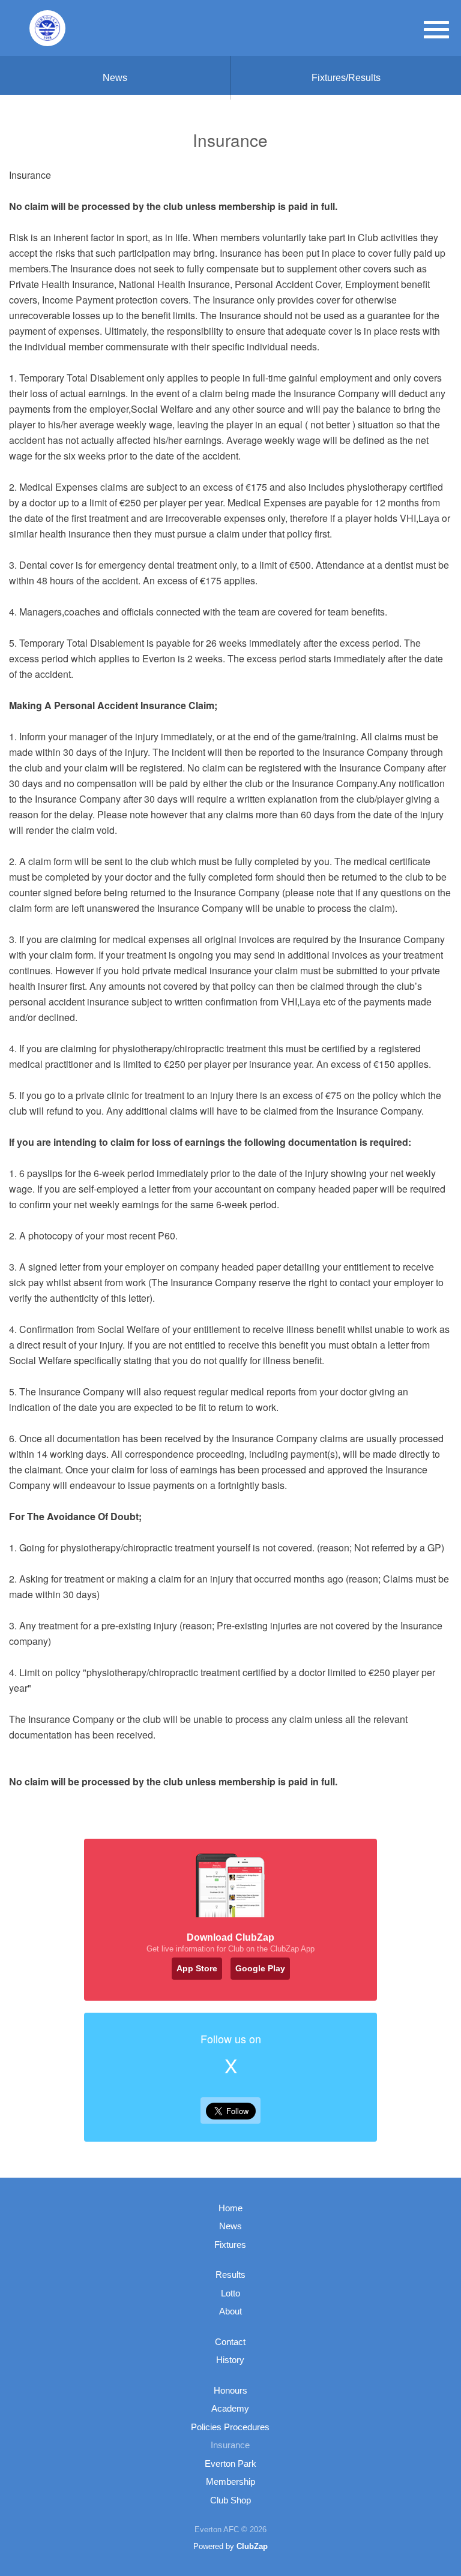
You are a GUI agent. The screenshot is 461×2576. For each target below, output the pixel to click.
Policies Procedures (230, 2427)
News (115, 78)
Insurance (230, 2445)
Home (230, 2208)
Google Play (260, 1968)
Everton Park (230, 2464)
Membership (230, 2482)
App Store (197, 1968)
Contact (230, 2342)
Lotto (230, 2293)
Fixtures (230, 2245)
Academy (230, 2408)
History (230, 2360)
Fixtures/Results (346, 78)
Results (230, 2275)
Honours (230, 2390)
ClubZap (252, 2546)
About (230, 2311)
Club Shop (230, 2500)
